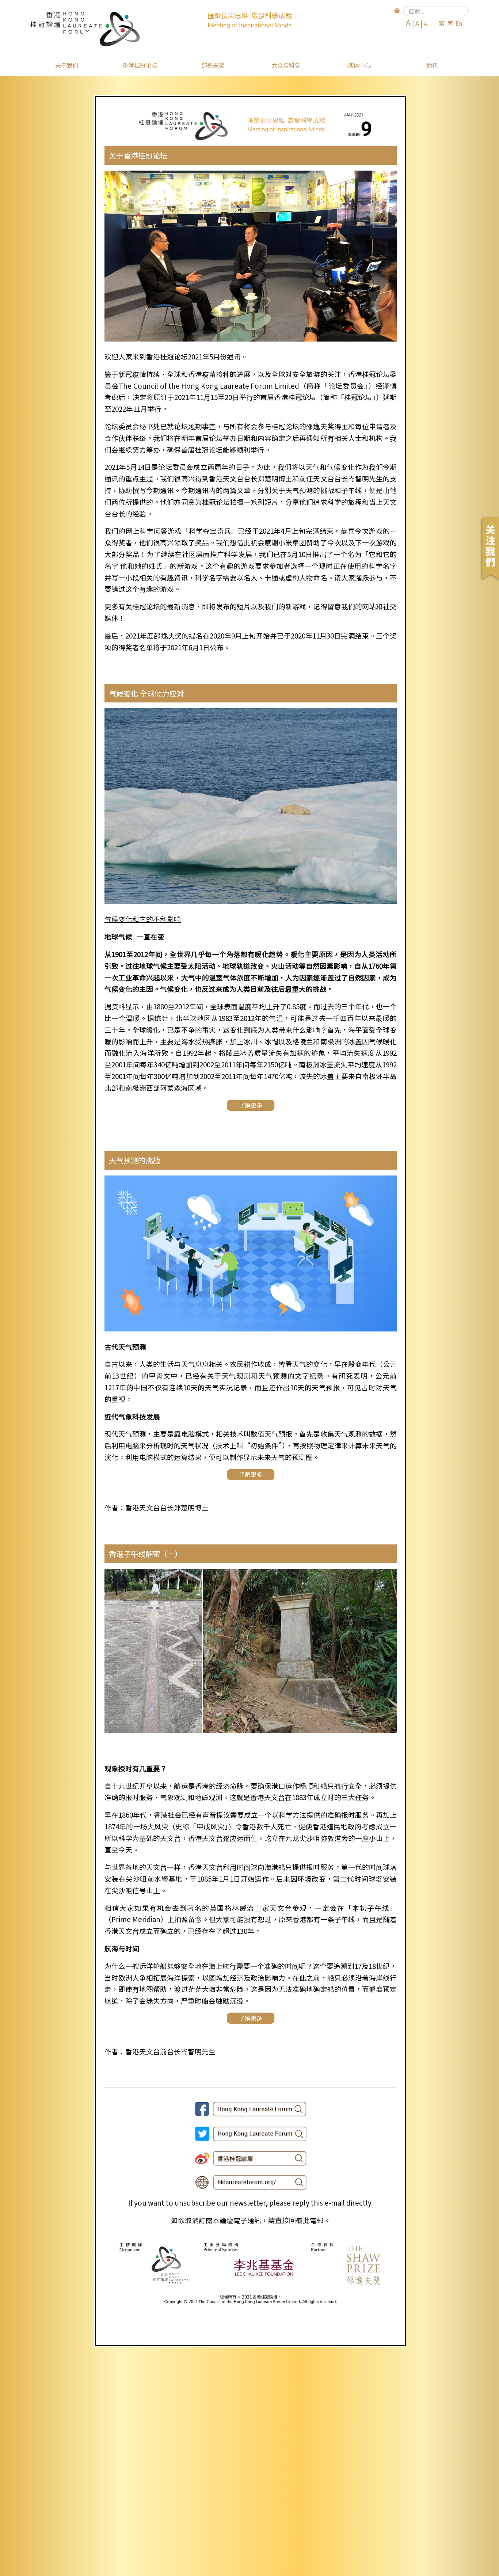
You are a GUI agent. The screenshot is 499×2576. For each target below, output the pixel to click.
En (459, 23)
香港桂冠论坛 (140, 65)
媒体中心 (359, 65)
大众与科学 (286, 65)
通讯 (432, 65)
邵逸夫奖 (213, 65)
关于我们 (67, 65)
